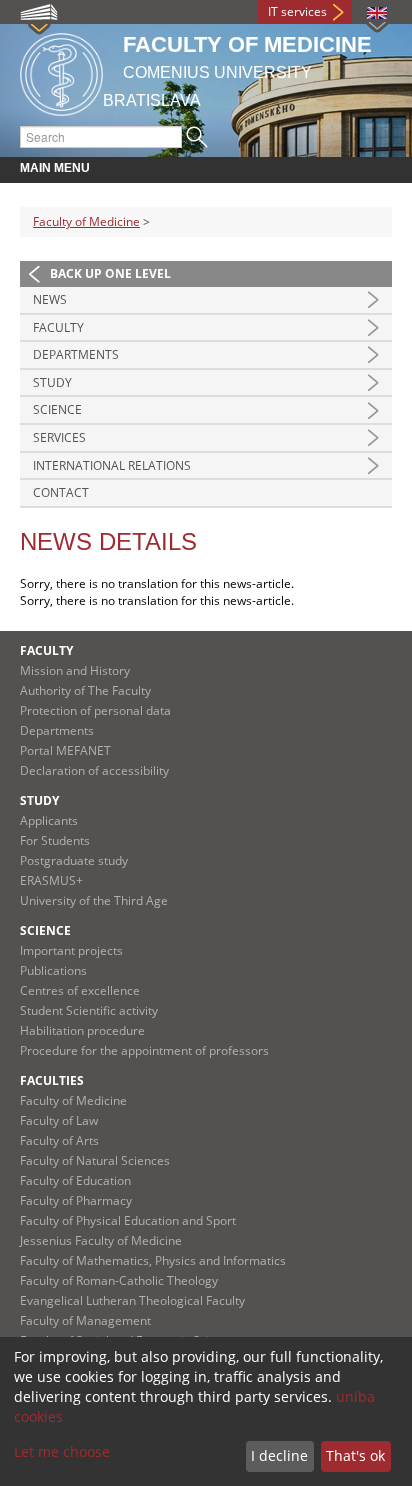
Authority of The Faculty (85, 690)
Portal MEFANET (65, 750)
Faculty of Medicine (86, 221)
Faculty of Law (59, 1120)
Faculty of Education (75, 1180)
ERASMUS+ (51, 880)
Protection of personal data (95, 710)
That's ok (355, 1455)
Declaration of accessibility (94, 770)
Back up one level (110, 273)
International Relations (112, 465)
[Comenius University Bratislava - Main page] (61, 71)
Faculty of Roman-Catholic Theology (119, 1280)
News (50, 299)
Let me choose (62, 1451)
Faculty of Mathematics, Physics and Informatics (153, 1260)
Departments (76, 354)
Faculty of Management (85, 1320)
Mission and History (75, 670)
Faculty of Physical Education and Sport (128, 1220)
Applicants (49, 820)
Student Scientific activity (89, 1010)
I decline (279, 1455)
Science (57, 409)
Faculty (58, 327)
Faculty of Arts (59, 1140)
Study (52, 382)
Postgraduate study (74, 860)
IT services (297, 11)
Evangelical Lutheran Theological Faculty (132, 1300)
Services (59, 437)
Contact (61, 492)
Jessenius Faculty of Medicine (101, 1240)
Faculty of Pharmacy (76, 1200)
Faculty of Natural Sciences (95, 1160)
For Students (55, 840)
